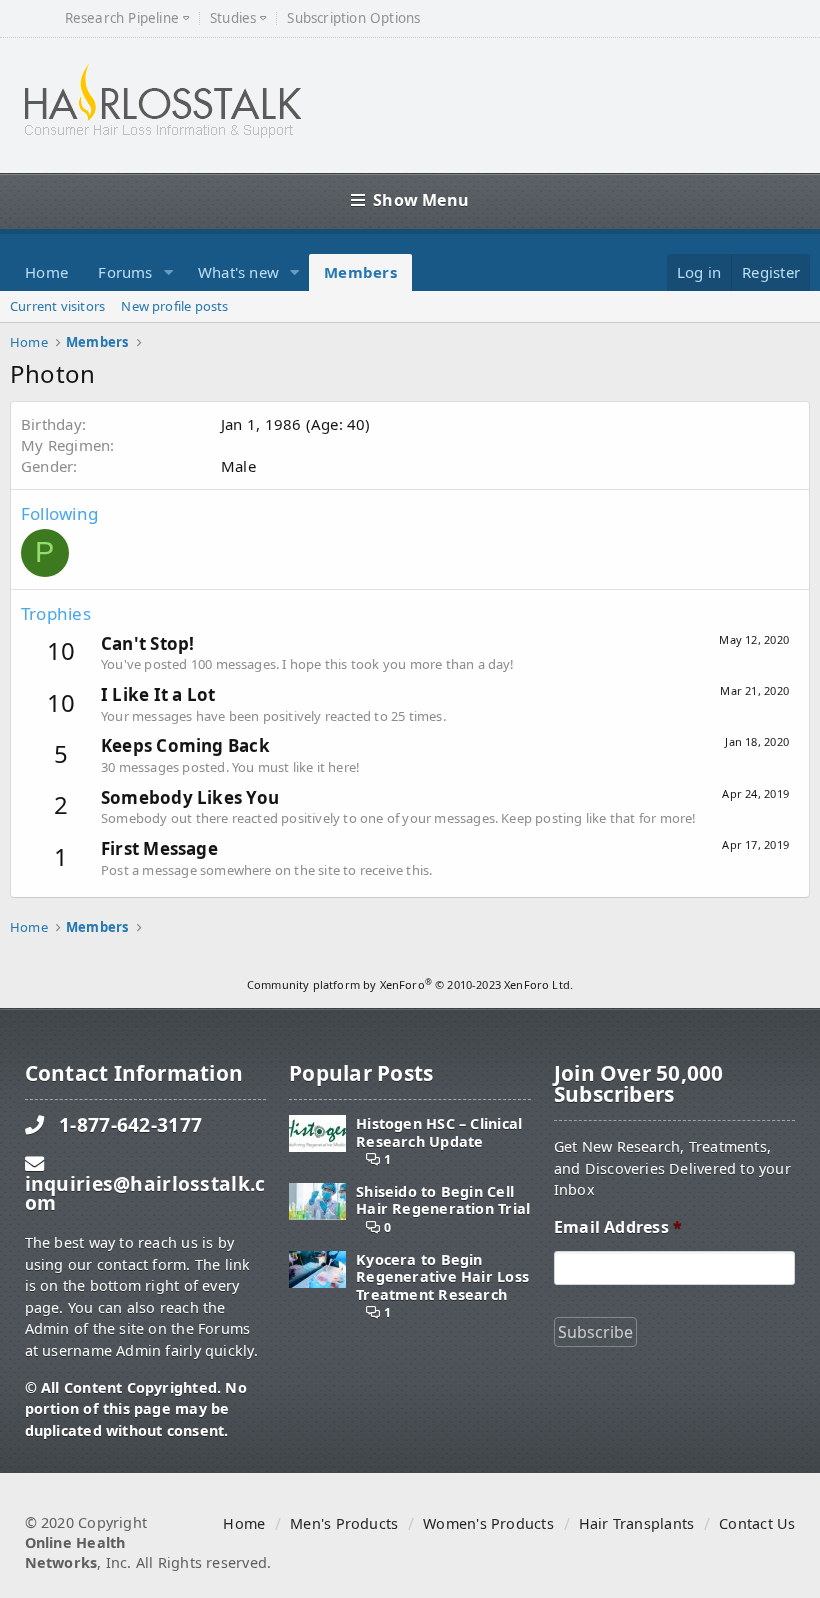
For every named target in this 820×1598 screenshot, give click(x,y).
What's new (238, 272)
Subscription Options (353, 18)
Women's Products (488, 1523)
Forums (125, 272)
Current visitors (57, 306)
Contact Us (757, 1523)
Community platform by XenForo (410, 984)
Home (46, 272)
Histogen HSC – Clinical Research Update (439, 1132)
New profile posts (174, 306)
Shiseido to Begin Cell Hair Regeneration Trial (443, 1200)
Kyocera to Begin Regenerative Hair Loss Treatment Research (442, 1277)
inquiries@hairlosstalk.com (145, 1193)
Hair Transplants (636, 1523)
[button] (169, 272)
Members (360, 272)
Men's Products (344, 1523)
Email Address (618, 1227)
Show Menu (421, 200)
